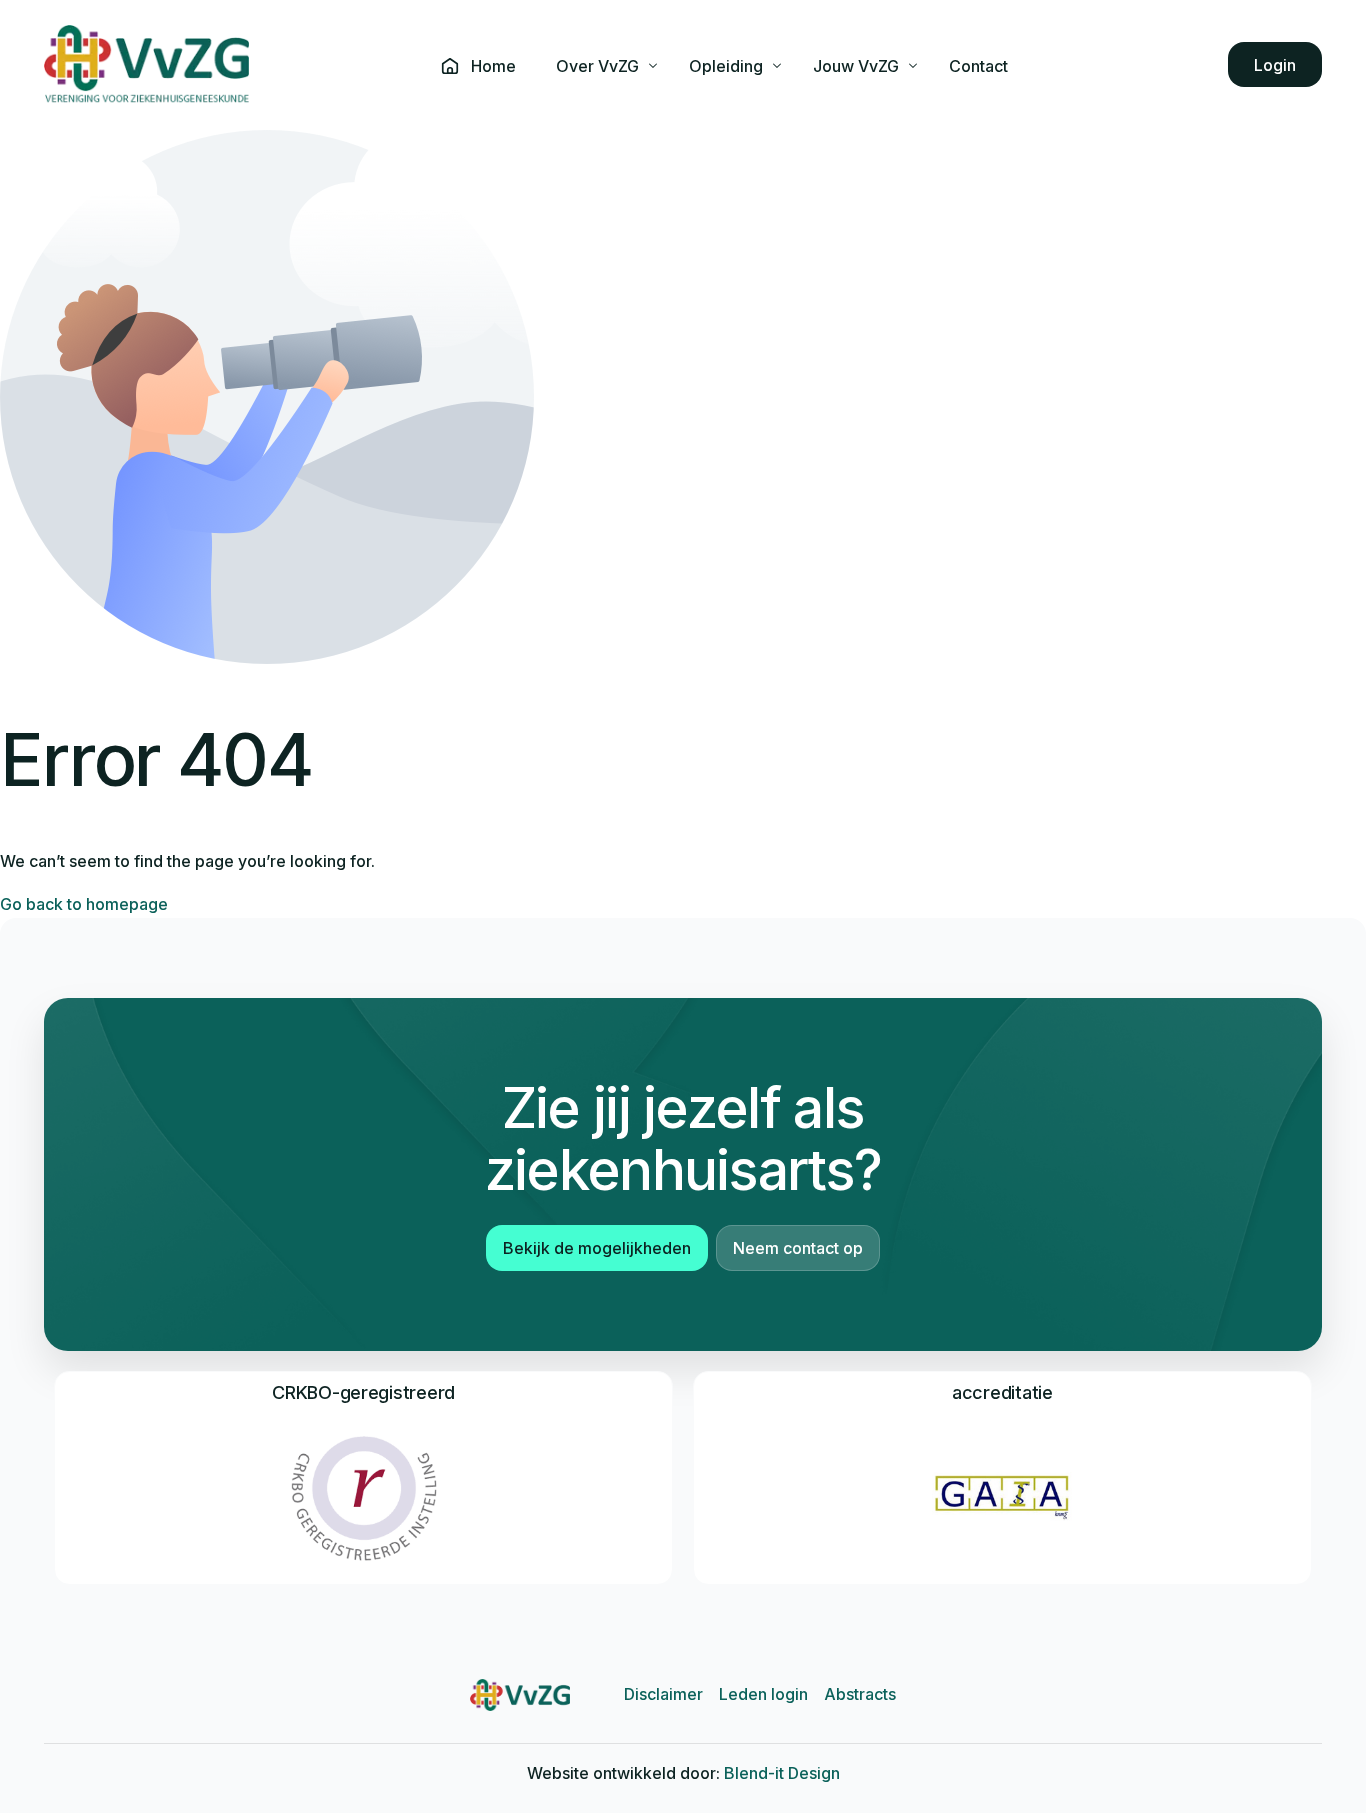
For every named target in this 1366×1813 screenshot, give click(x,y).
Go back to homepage (84, 904)
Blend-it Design (782, 1773)
